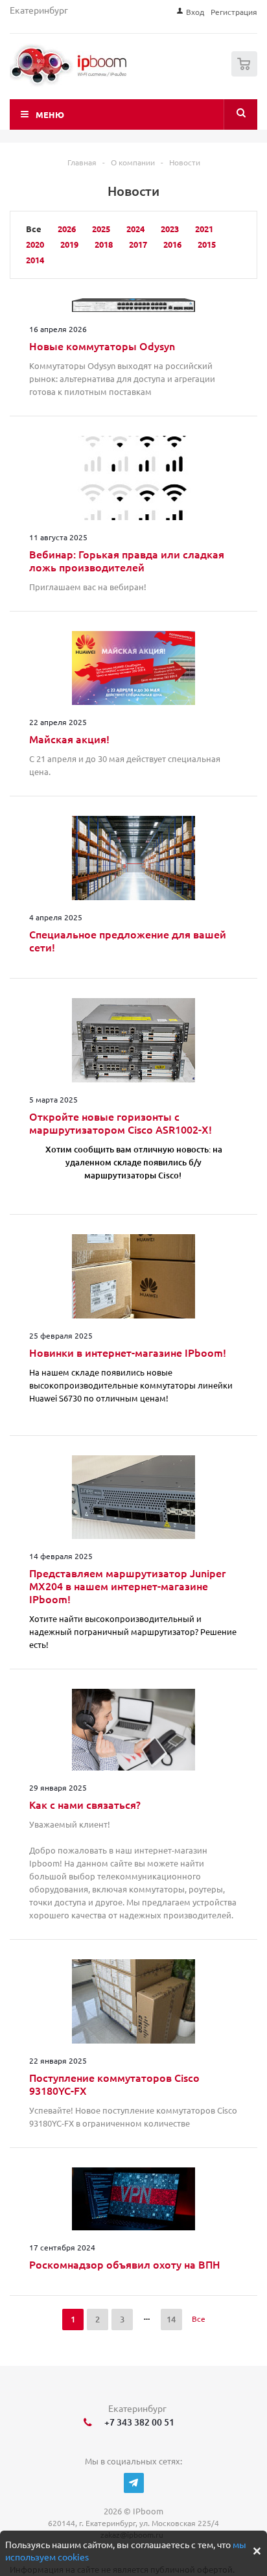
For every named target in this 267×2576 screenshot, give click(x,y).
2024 (135, 229)
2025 (101, 229)
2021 (204, 229)
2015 (207, 244)
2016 (172, 244)
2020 (35, 244)
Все (199, 2319)
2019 (69, 244)
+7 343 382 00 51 (137, 2422)
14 (171, 2319)
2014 (35, 260)
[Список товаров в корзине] (246, 74)
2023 (170, 229)
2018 (104, 244)
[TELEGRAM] (134, 2483)
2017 (138, 244)
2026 (67, 229)
